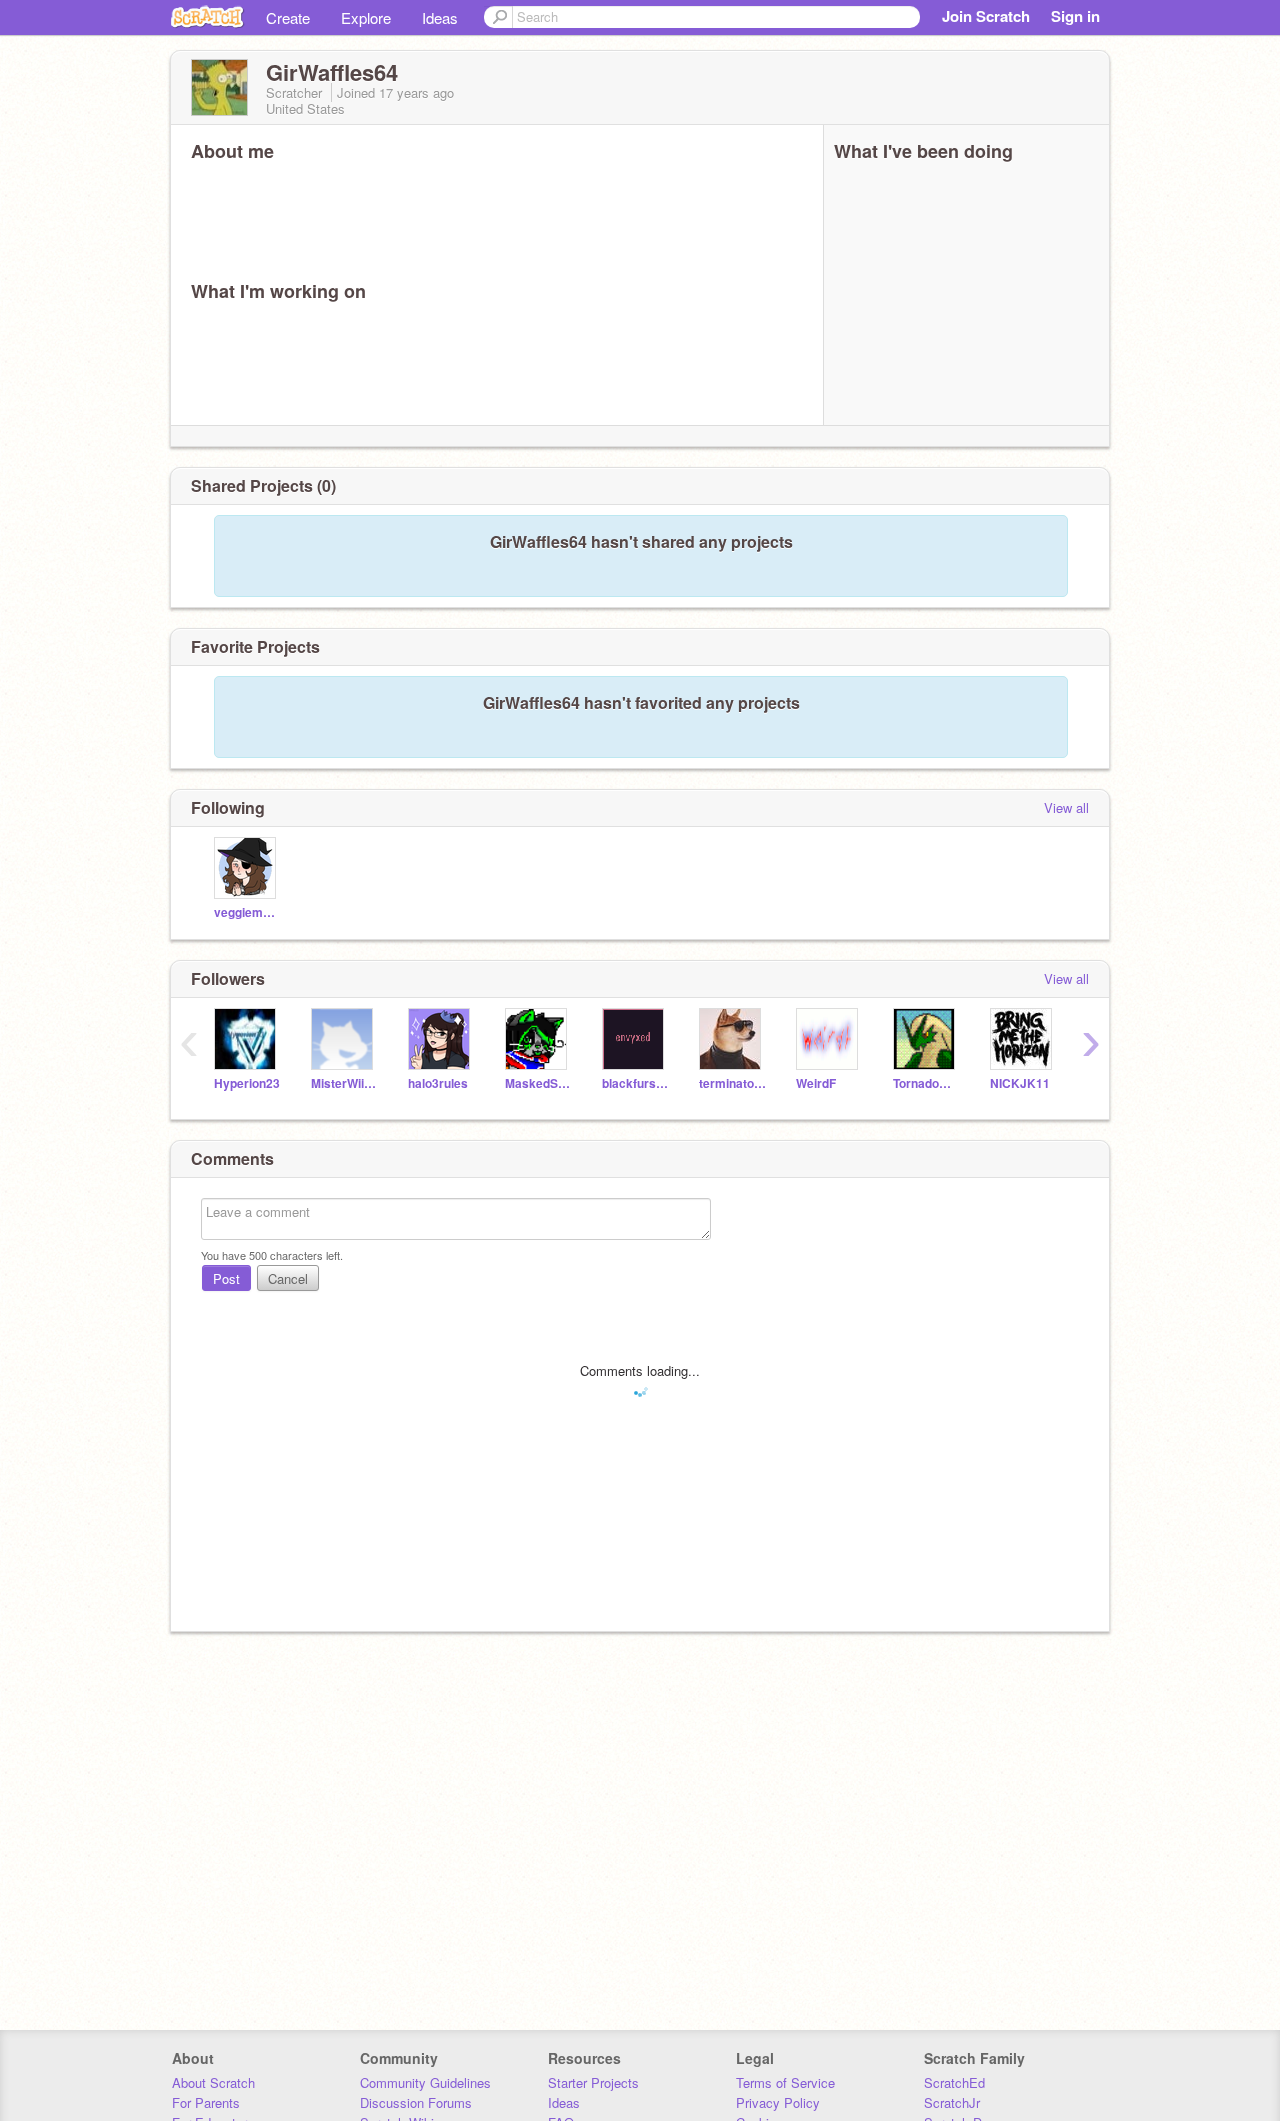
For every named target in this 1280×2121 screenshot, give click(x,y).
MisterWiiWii (344, 1083)
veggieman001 (247, 912)
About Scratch (213, 2082)
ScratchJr (952, 2102)
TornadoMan (926, 1083)
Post (226, 1278)
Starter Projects (593, 2082)
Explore (366, 17)
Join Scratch (986, 16)
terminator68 (732, 1083)
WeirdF (816, 1083)
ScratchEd (954, 2082)
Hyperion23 (247, 1083)
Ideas (440, 17)
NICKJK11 (1020, 1083)
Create (288, 17)
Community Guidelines (425, 2082)
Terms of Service (785, 2082)
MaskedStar (538, 1083)
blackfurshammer (635, 1083)
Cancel (288, 1278)
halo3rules (438, 1083)
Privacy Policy (778, 2102)
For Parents (206, 2102)
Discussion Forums (416, 2102)
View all (1066, 807)
